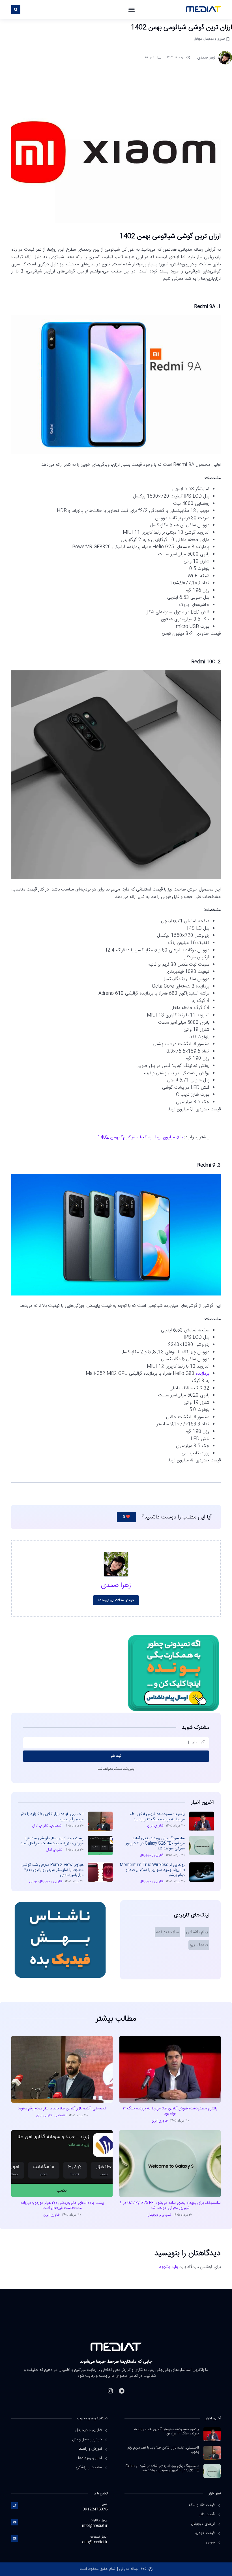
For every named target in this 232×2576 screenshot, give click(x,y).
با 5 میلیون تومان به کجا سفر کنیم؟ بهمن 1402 (140, 1137)
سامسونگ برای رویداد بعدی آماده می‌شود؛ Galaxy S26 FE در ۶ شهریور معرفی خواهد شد (155, 1843)
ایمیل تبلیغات (99, 2537)
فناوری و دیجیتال (214, 39)
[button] (132, 10)
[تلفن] (15, 2506)
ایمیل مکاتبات (99, 2520)
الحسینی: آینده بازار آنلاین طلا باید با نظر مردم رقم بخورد (52, 1817)
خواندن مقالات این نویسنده (116, 1600)
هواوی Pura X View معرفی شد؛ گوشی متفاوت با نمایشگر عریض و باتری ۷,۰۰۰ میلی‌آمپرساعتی (52, 1870)
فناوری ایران (155, 1826)
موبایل (198, 39)
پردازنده (203, 1374)
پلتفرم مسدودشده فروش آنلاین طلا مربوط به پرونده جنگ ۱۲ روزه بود (157, 1817)
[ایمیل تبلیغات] (15, 2538)
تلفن (105, 2504)
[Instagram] (110, 2391)
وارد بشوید (168, 2267)
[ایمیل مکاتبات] (15, 2522)
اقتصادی (56, 1826)
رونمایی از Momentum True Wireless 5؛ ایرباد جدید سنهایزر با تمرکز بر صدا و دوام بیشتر (152, 1870)
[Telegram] (122, 2391)
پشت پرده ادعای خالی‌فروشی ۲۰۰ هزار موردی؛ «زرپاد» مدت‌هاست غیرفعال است (52, 1841)
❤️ (126, 1517)
